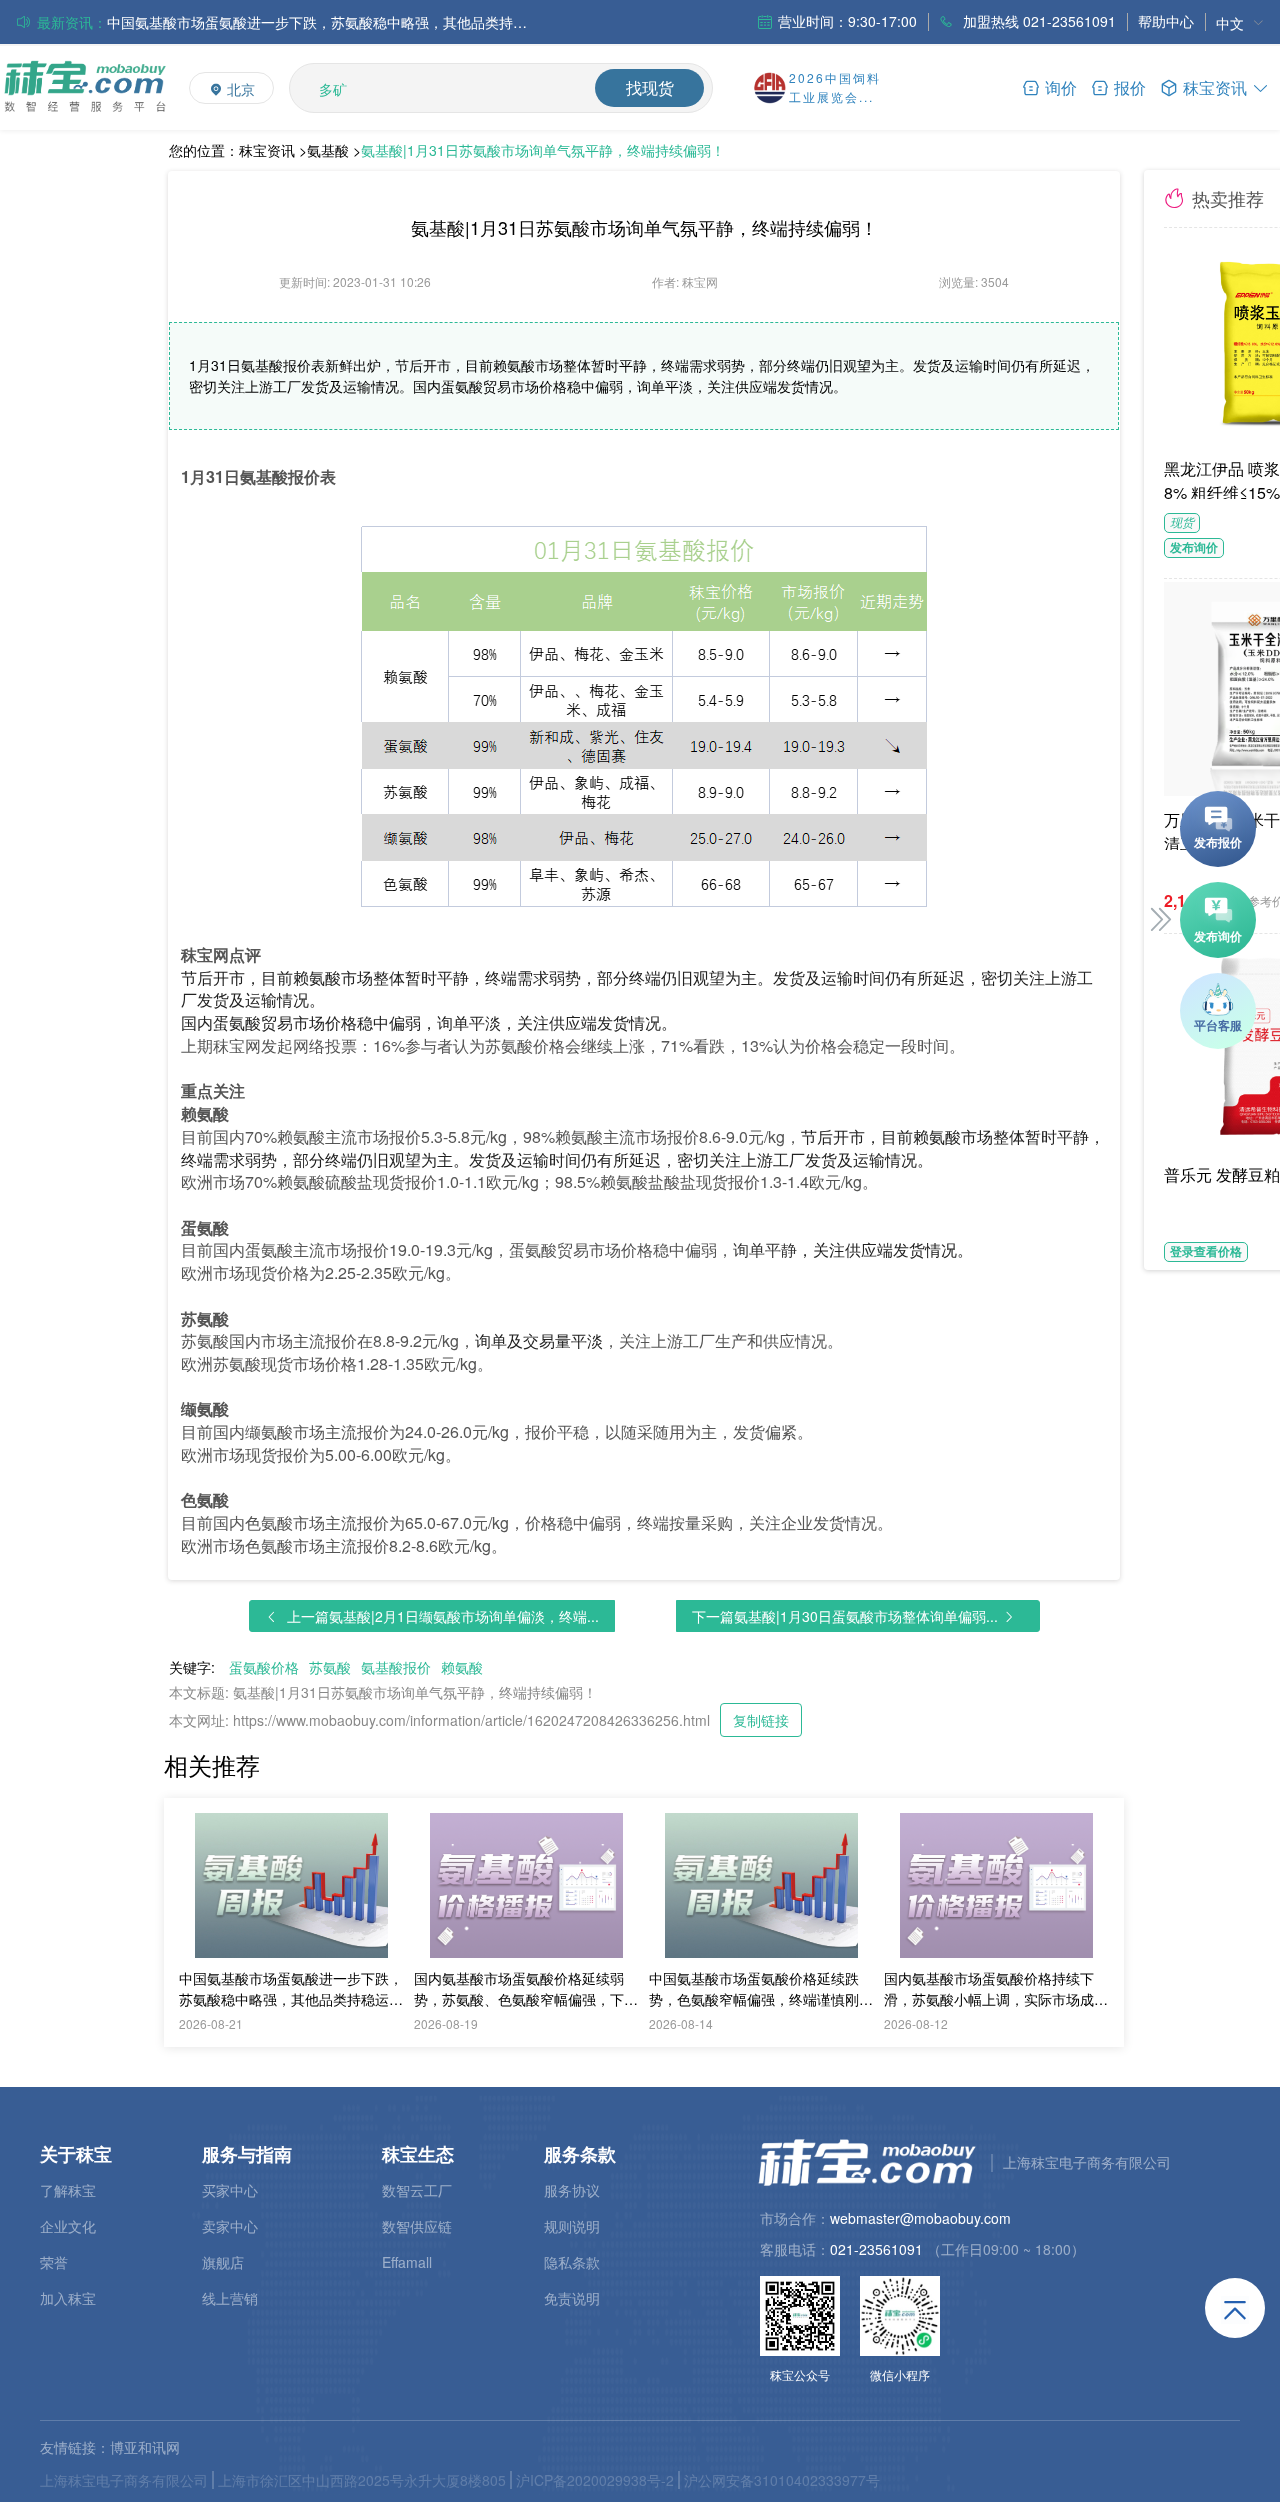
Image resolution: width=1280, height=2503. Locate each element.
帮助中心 (1166, 21)
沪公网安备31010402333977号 (782, 2480)
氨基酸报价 (396, 1667)
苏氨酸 (330, 1667)
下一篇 (845, 1616)
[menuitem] (1240, 22)
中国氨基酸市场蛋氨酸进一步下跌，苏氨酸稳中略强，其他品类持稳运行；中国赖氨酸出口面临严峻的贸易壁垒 (317, 22)
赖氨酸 (462, 1667)
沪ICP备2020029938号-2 (595, 2480)
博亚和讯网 (145, 2447)
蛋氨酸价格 (264, 1667)
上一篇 (443, 1616)
